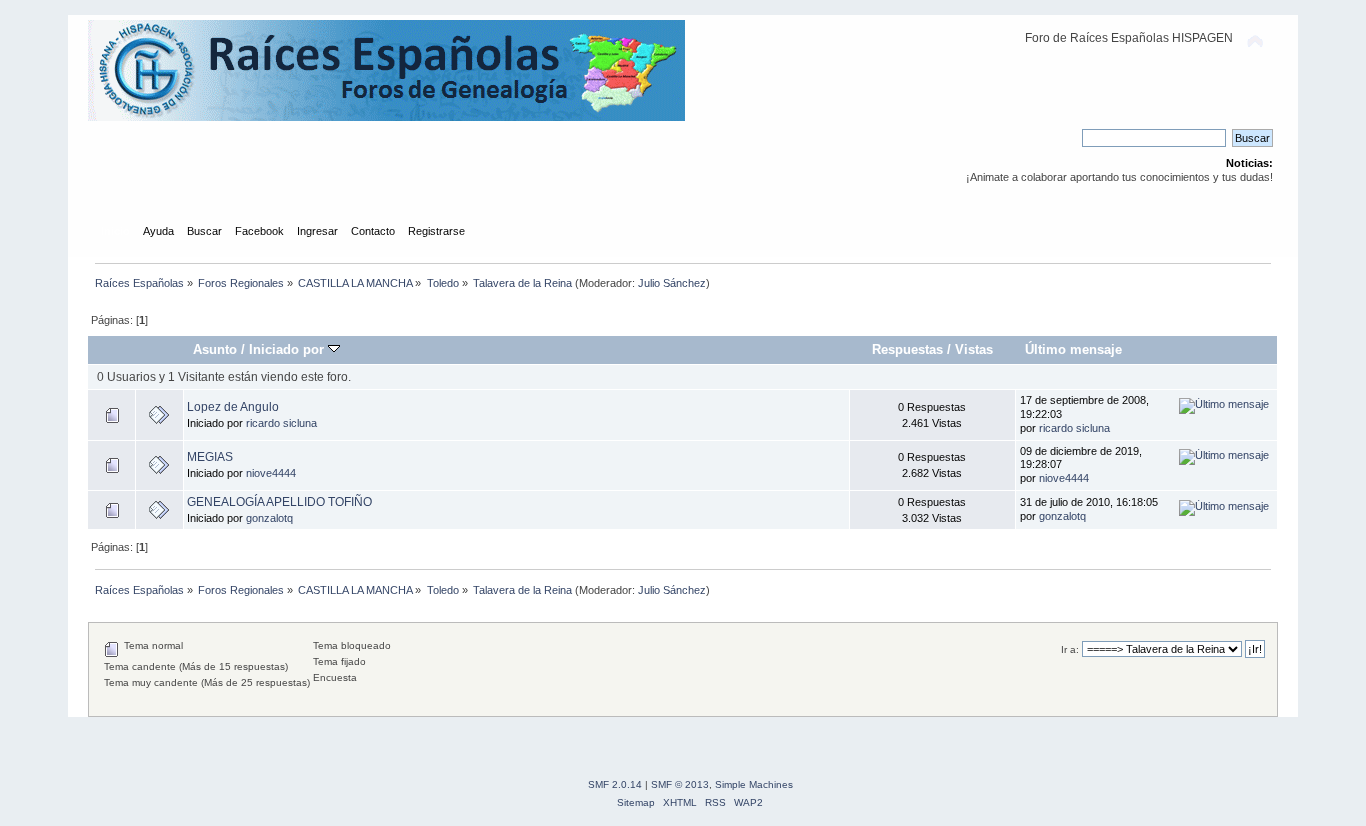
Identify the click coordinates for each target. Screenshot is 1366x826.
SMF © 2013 (680, 784)
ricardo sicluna (281, 423)
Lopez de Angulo (233, 407)
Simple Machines (754, 784)
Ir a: (1070, 649)
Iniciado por (288, 349)
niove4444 (271, 473)
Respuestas (907, 349)
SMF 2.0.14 (615, 784)
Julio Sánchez (672, 283)
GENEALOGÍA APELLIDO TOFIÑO (279, 502)
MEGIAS (210, 457)
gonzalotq (269, 518)
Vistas (974, 349)
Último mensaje (1073, 349)
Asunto (215, 349)
